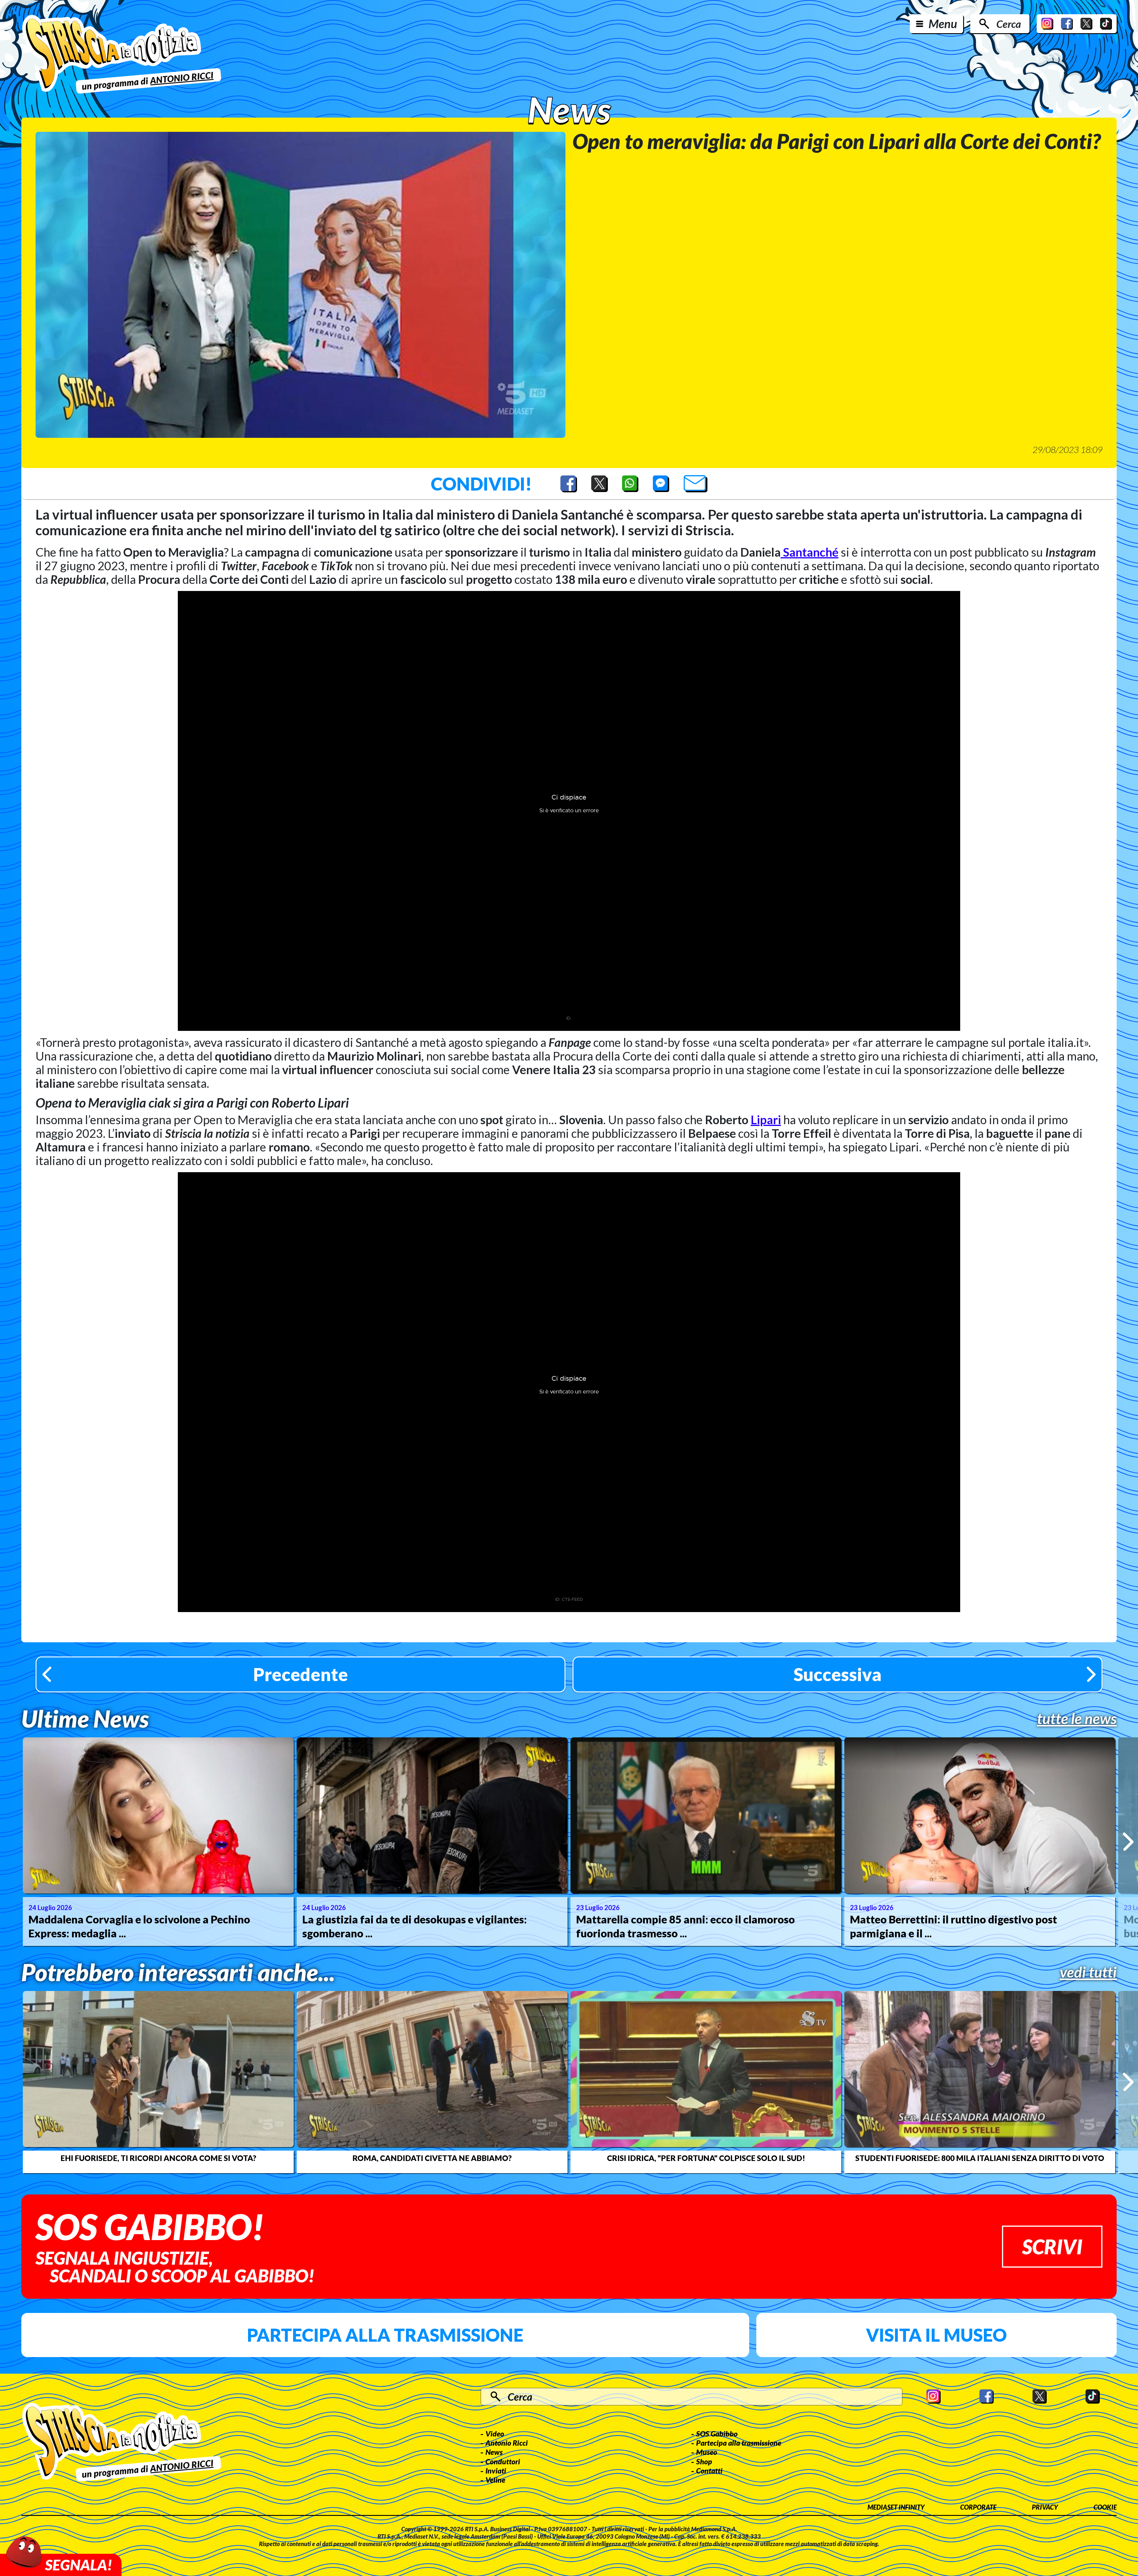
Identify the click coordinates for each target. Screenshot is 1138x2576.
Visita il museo (936, 2335)
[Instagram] (1047, 24)
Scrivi (1052, 2246)
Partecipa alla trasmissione (385, 2335)
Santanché (809, 552)
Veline (495, 2480)
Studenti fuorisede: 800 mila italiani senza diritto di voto (980, 2158)
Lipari (766, 1120)
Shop (704, 2461)
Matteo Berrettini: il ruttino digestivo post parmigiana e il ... (954, 1926)
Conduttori (503, 2461)
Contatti (709, 2471)
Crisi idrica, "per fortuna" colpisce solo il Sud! (706, 2158)
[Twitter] (1086, 24)
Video (495, 2434)
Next (1128, 1842)
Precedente (301, 1674)
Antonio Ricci (507, 2443)
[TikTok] (1106, 24)
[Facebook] (1067, 24)
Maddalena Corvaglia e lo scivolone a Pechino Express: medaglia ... (139, 1926)
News (494, 2452)
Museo (707, 2452)
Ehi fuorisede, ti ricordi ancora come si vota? (158, 2158)
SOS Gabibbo (717, 2434)
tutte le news (1077, 1718)
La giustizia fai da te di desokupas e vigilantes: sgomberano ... (415, 1926)
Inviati (496, 2471)
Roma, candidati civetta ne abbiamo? (432, 2158)
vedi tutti (1088, 1972)
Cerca (1009, 24)
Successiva (838, 1674)
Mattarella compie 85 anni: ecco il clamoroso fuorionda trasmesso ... (685, 1926)
